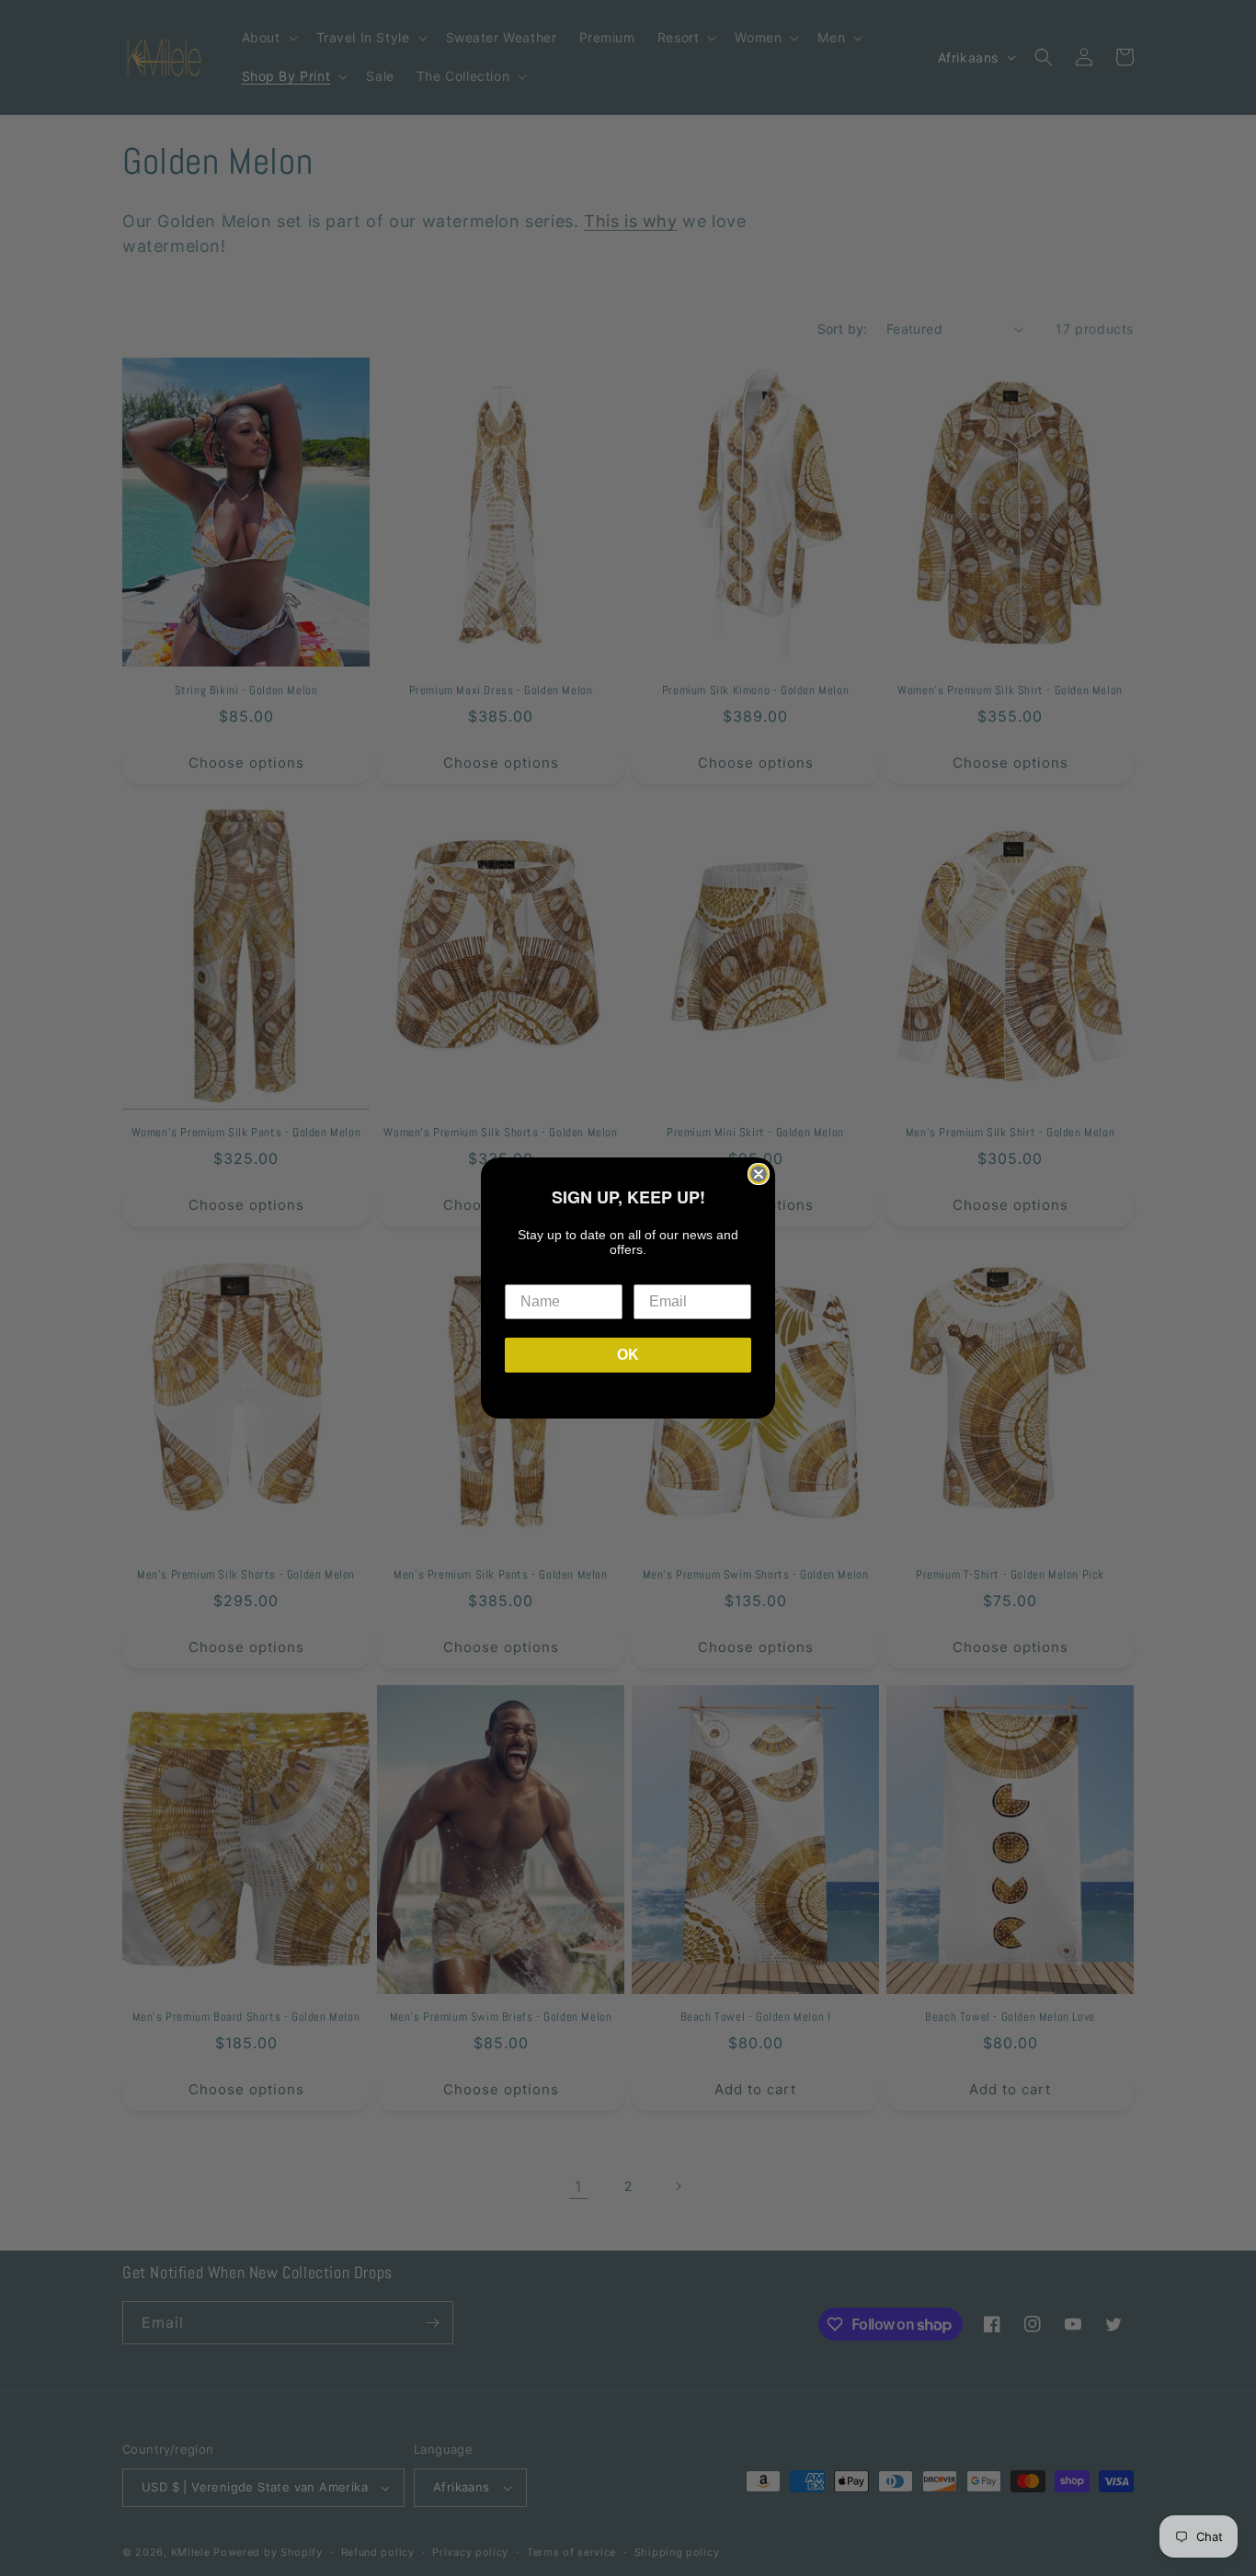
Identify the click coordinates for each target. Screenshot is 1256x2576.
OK (628, 1355)
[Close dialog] (759, 1174)
